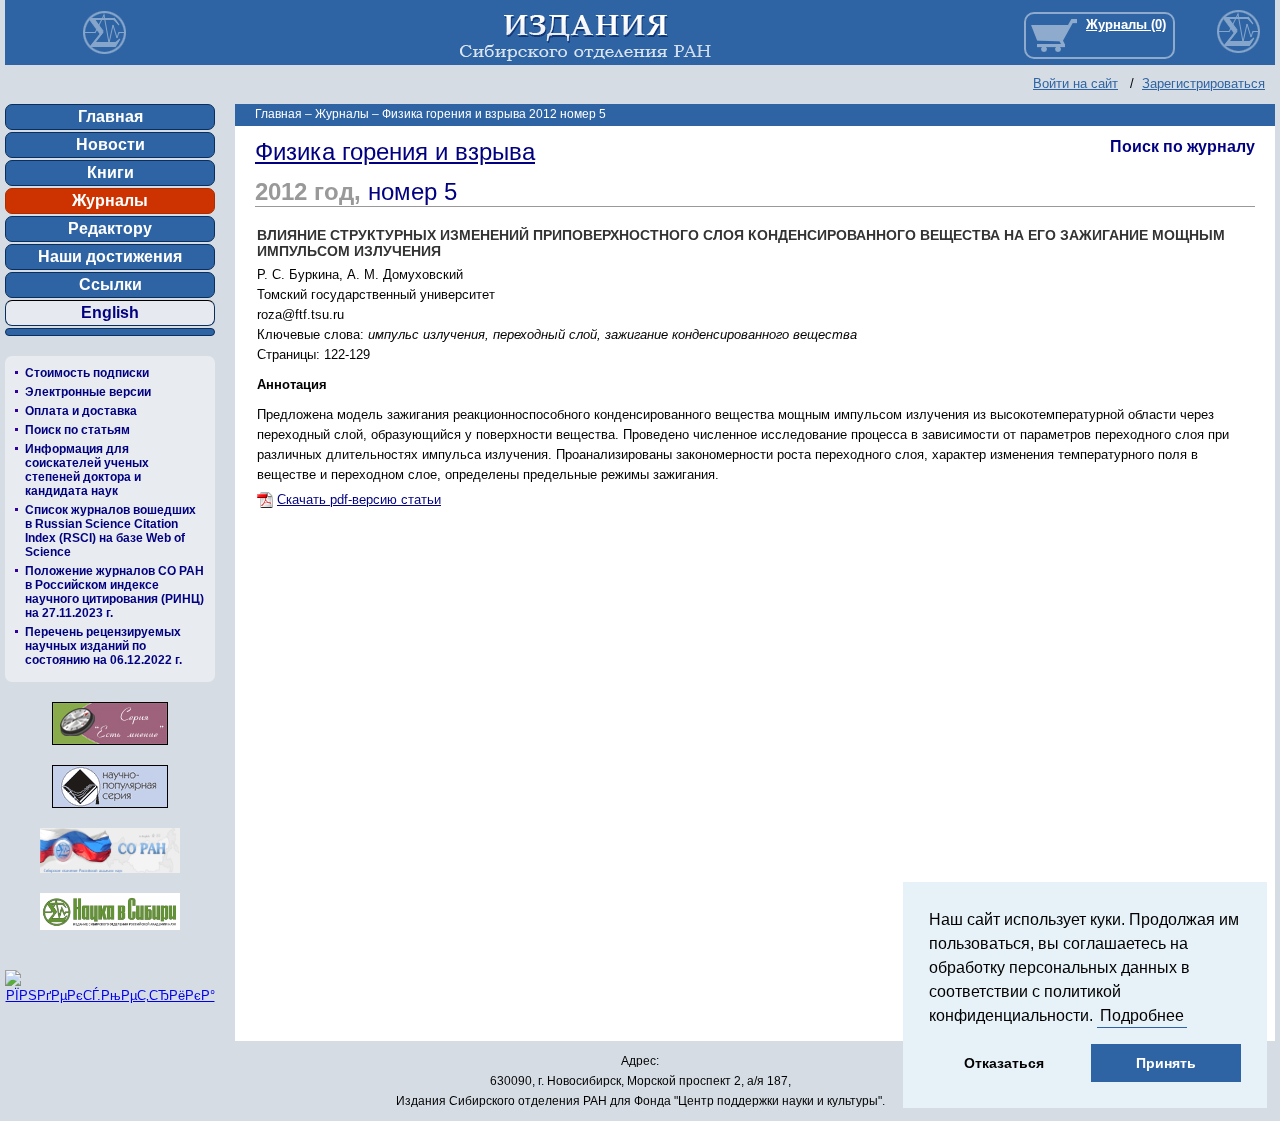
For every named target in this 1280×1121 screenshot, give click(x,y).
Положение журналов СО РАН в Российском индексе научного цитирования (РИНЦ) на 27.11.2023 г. (114, 592)
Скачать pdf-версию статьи (359, 499)
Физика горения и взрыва (395, 151)
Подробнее (1142, 1015)
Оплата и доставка (81, 411)
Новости (110, 144)
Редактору (110, 228)
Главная (110, 116)
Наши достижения (110, 256)
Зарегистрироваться (1203, 83)
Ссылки (110, 284)
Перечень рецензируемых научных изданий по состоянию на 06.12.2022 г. (103, 646)
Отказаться (1004, 1063)
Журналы (110, 200)
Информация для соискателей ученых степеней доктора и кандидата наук (87, 470)
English (110, 312)
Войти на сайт (1075, 83)
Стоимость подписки (87, 373)
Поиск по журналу (1182, 146)
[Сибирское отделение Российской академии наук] (110, 878)
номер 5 (412, 191)
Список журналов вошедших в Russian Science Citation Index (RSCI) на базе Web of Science (110, 531)
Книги (110, 172)
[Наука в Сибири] (110, 935)
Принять (1166, 1063)
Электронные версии (88, 392)
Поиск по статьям (77, 430)
